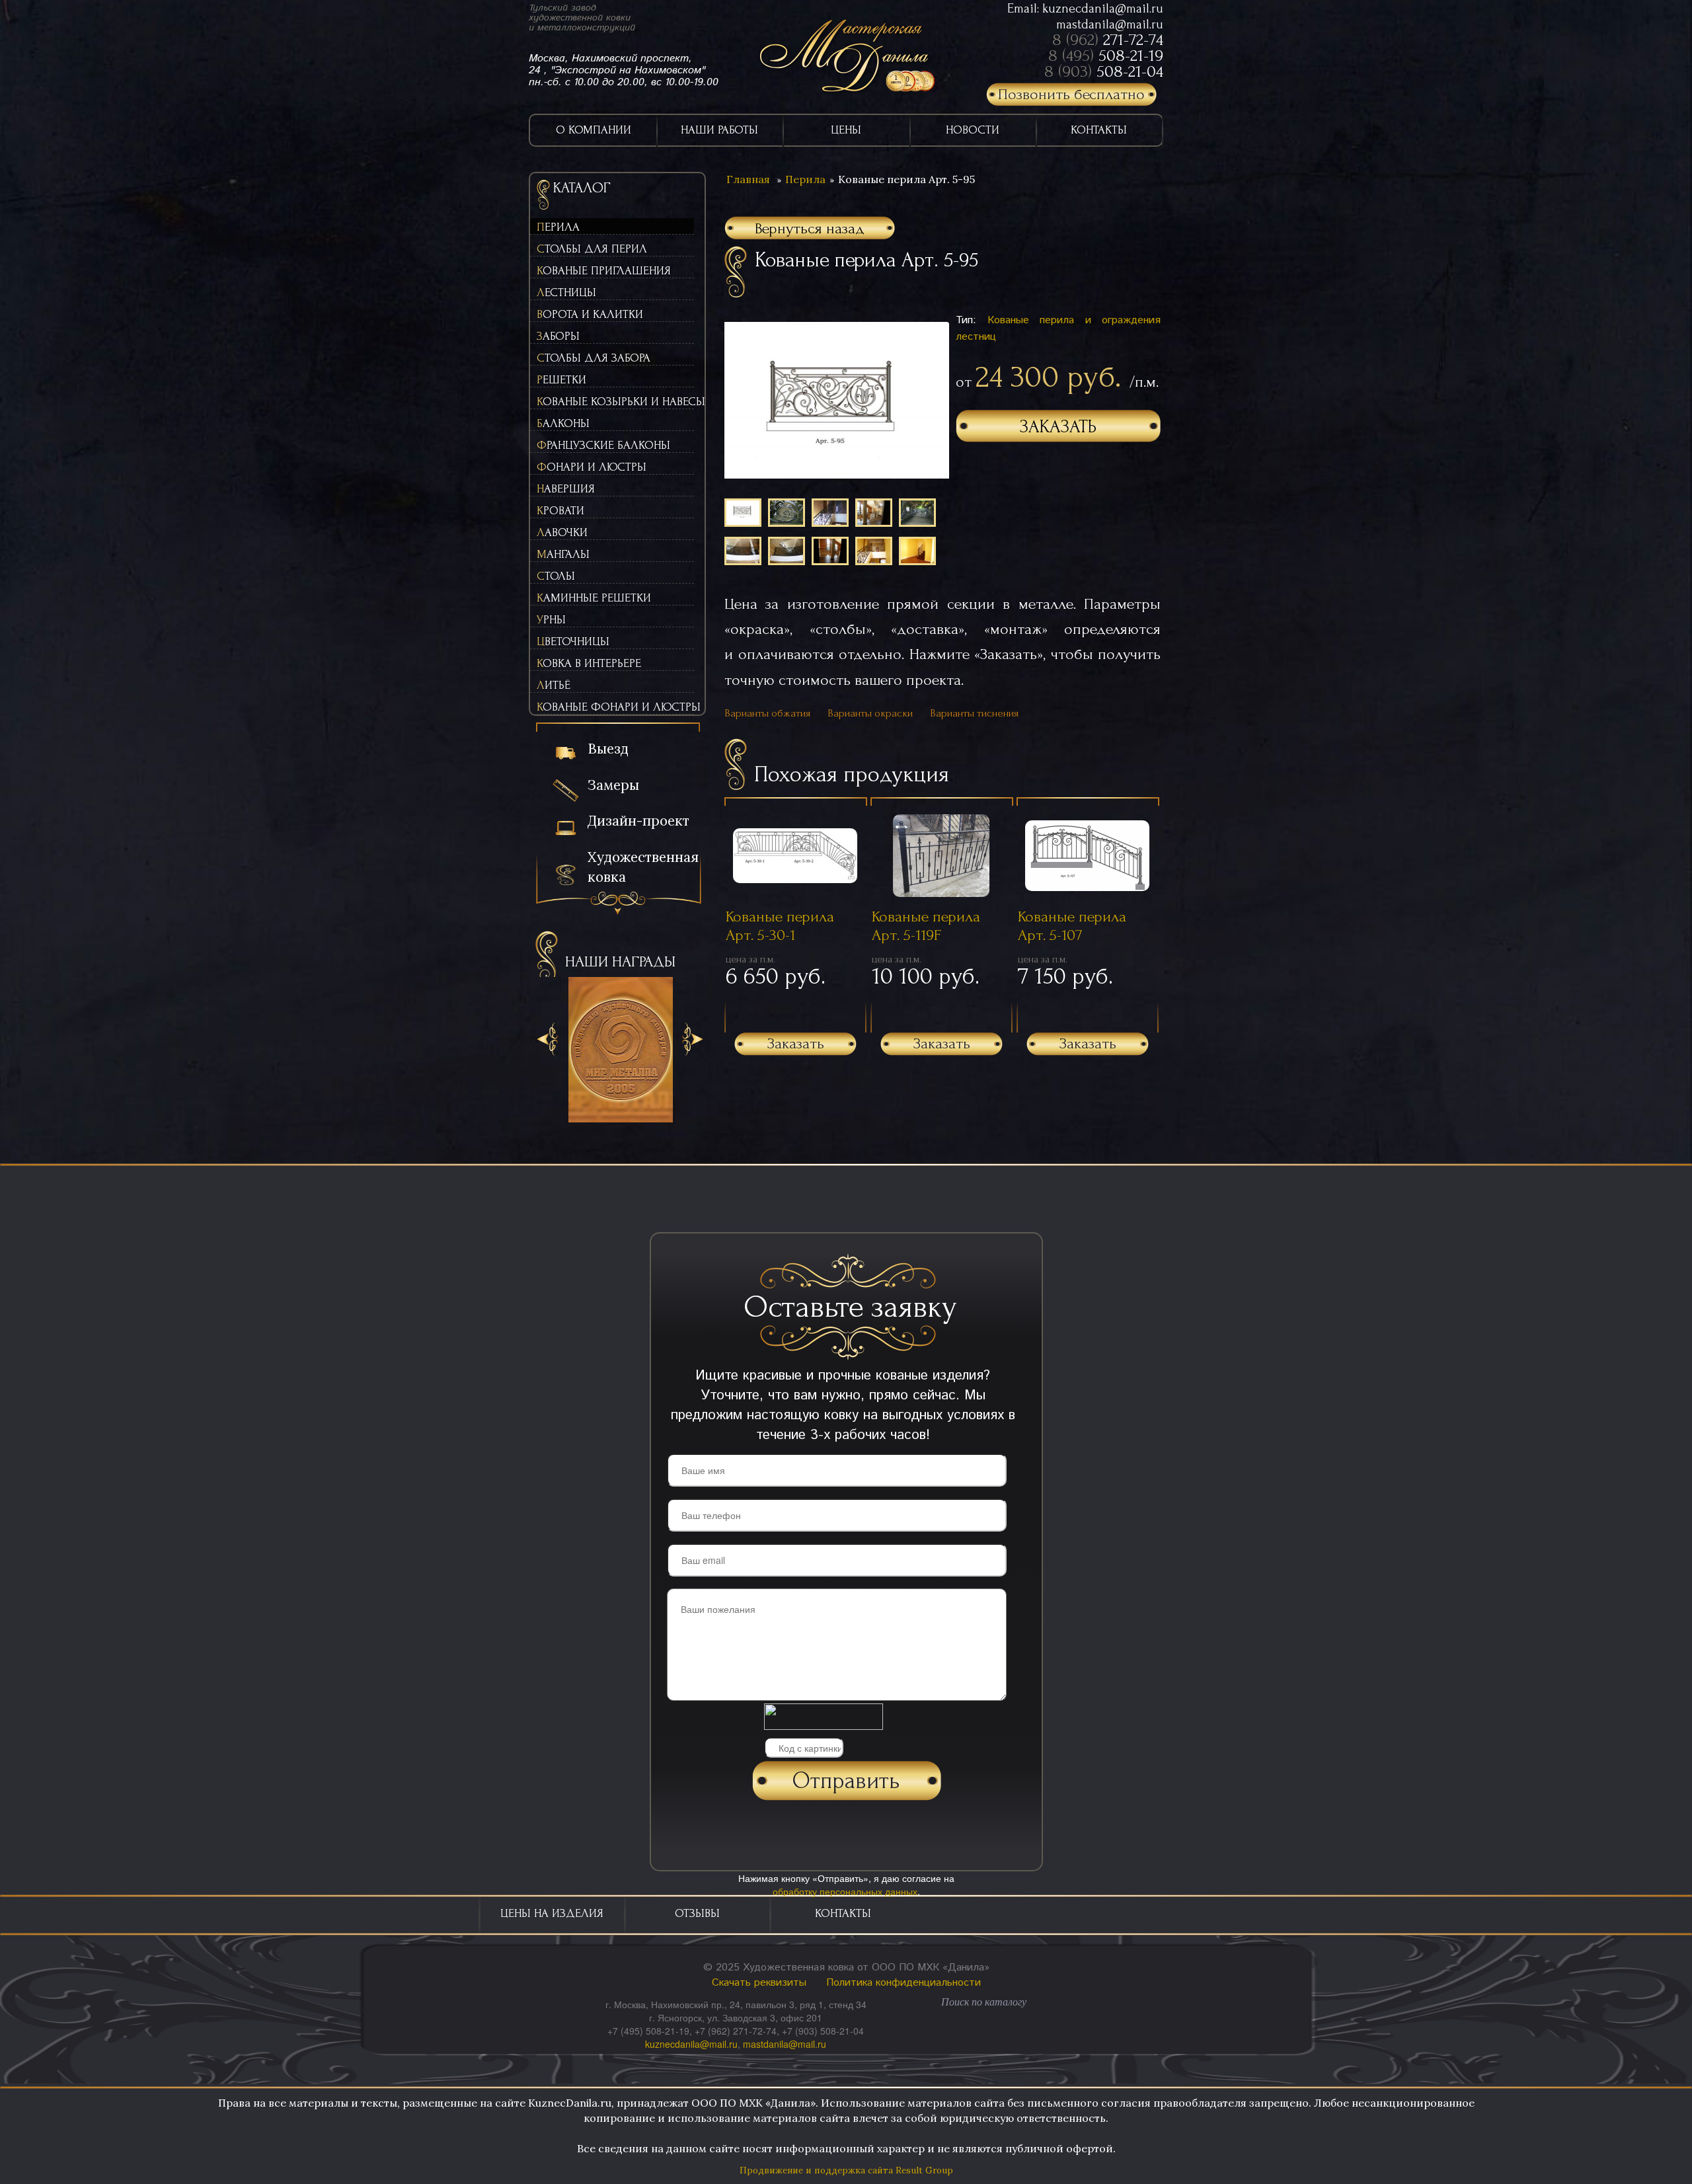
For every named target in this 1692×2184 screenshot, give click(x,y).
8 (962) (1108, 40)
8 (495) (1106, 56)
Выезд (608, 749)
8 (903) (1104, 71)
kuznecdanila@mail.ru (1103, 9)
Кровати (560, 511)
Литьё (554, 685)
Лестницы (566, 292)
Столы (556, 576)
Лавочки (562, 532)
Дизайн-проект (638, 821)
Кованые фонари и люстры (615, 707)
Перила (558, 227)
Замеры (613, 785)
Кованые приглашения (604, 271)
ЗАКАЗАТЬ (1058, 427)
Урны (551, 620)
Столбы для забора (594, 358)
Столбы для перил (592, 249)
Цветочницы (573, 642)
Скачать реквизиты (759, 1983)
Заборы (558, 336)
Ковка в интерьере (589, 663)
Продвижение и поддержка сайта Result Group (846, 2170)
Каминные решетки (594, 598)
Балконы (563, 423)
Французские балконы (603, 445)
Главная (748, 179)
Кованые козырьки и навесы (615, 402)
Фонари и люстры (592, 467)
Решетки (561, 380)
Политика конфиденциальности (904, 1983)
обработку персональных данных (845, 1891)
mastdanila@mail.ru (1110, 24)
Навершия (566, 489)
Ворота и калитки (590, 314)
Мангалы (563, 554)
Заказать (796, 1043)
